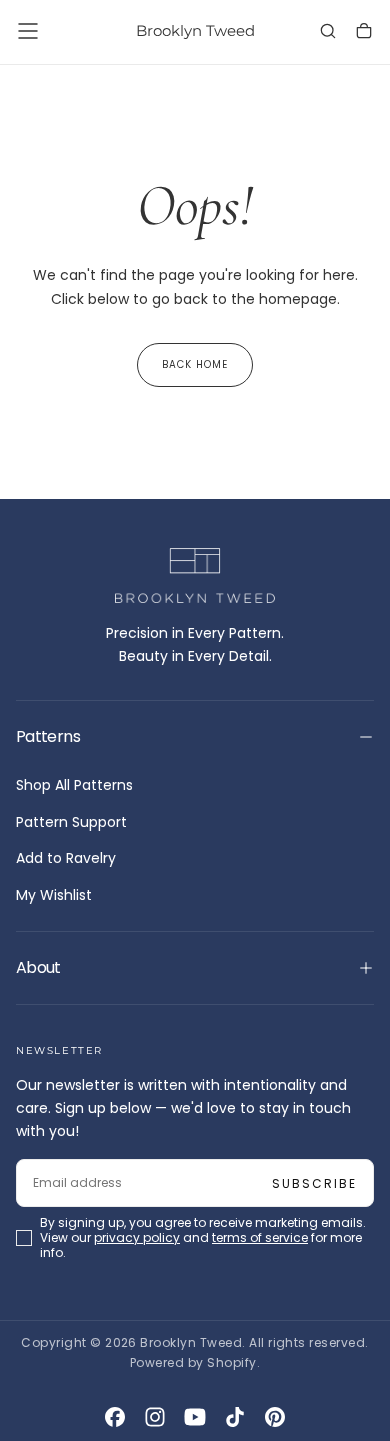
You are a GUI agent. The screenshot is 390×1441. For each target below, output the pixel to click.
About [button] (38, 967)
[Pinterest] (275, 1417)
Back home (195, 364)
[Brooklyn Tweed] (195, 576)
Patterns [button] (48, 736)
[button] (28, 31)
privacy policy (137, 1237)
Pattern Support (71, 822)
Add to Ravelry (66, 858)
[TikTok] (235, 1417)
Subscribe (314, 1183)
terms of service (260, 1237)
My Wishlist (54, 895)
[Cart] (364, 33)
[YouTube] (195, 1417)
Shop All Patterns (74, 785)
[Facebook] (115, 1417)
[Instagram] (155, 1417)
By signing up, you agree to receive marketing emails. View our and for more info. (203, 1237)
